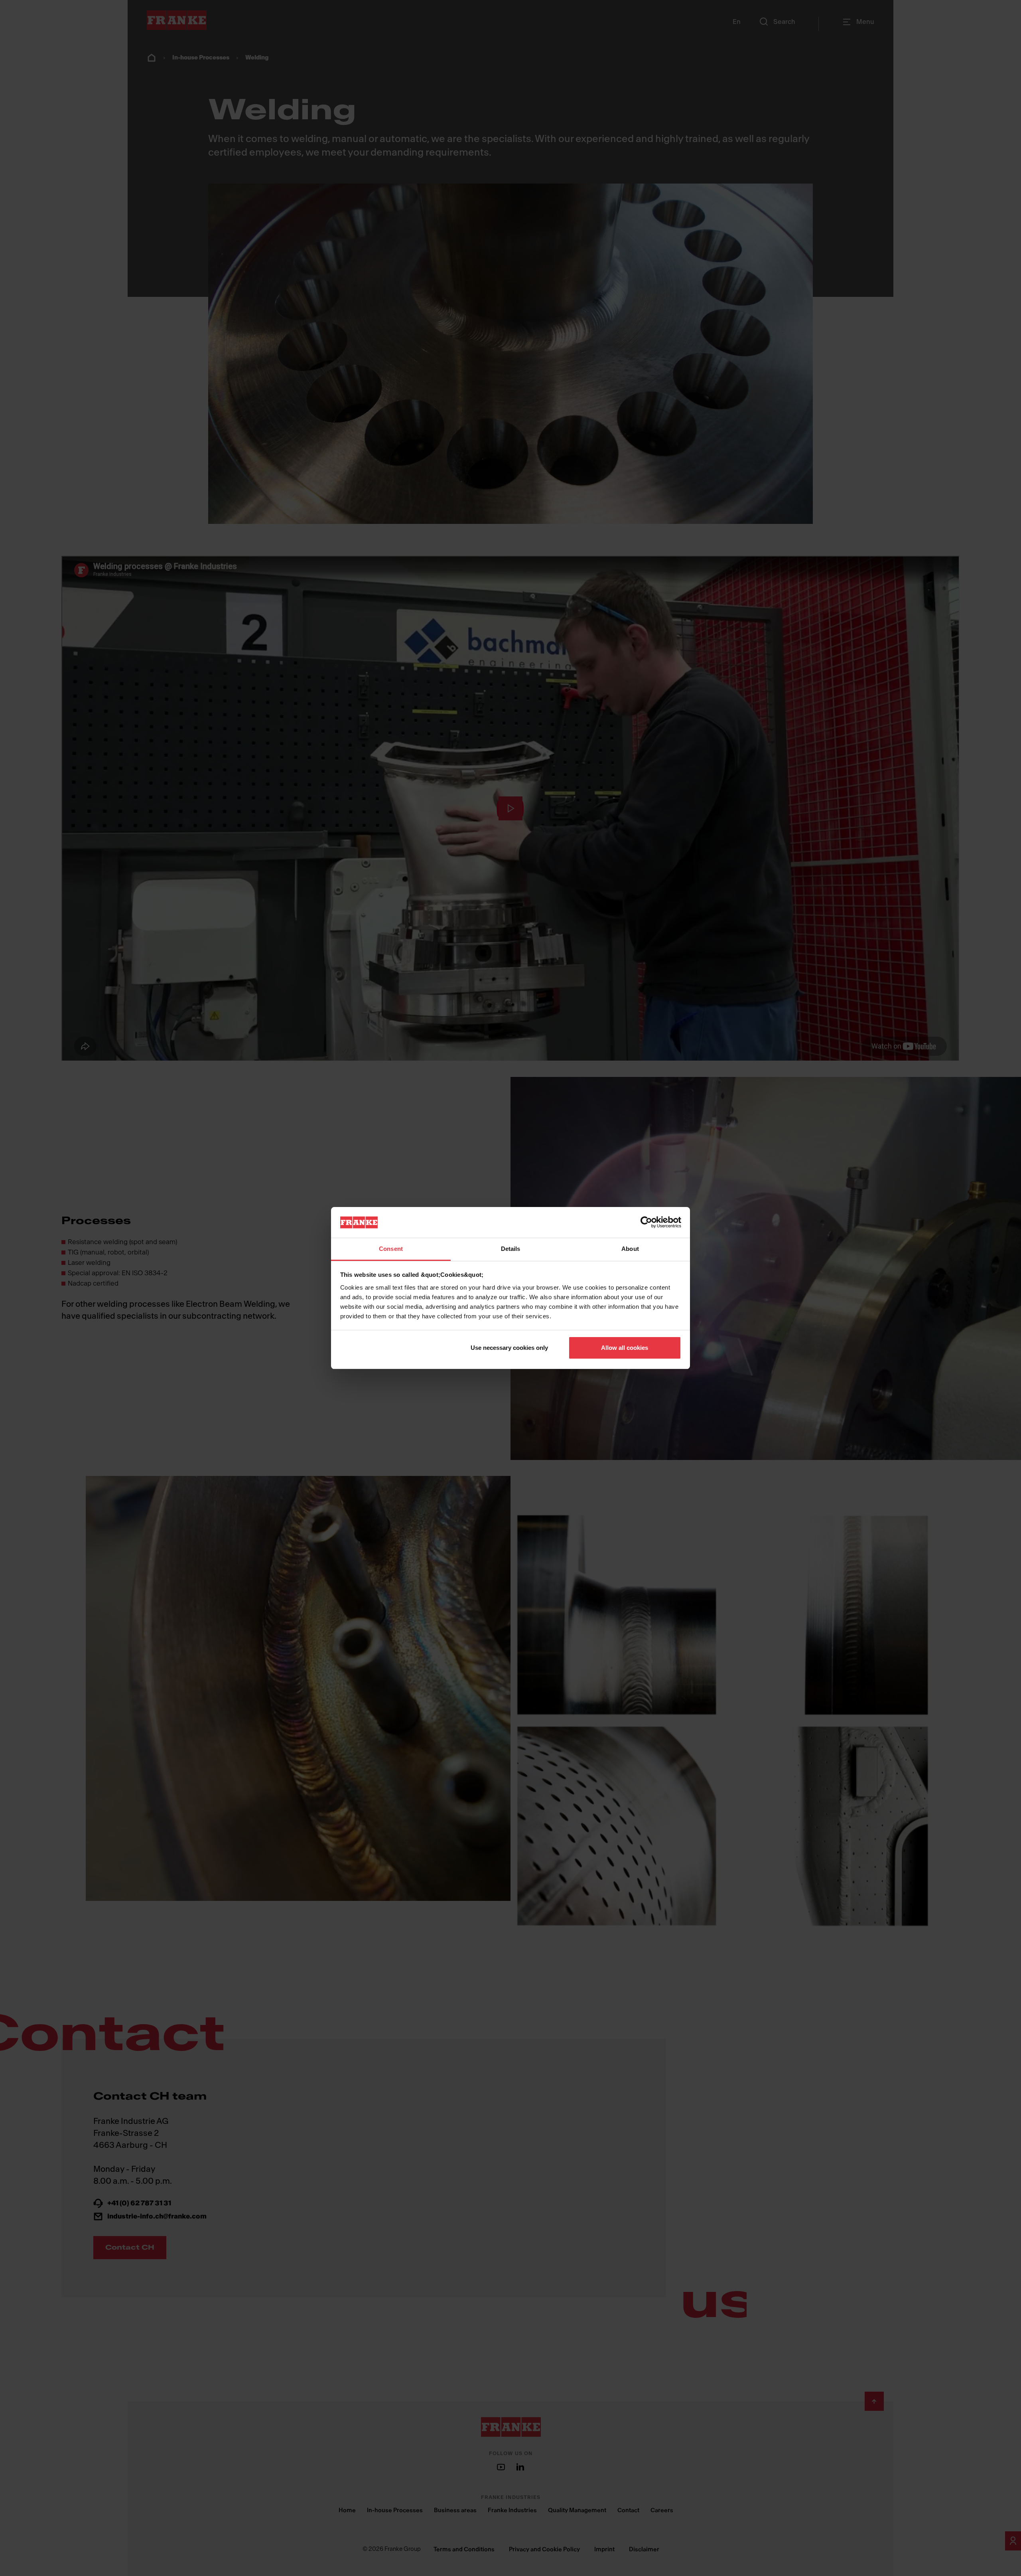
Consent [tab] (391, 1249)
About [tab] (630, 1249)
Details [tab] (511, 1249)
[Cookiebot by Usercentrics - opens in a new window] (646, 1222)
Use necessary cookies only (509, 1348)
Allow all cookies (625, 1348)
